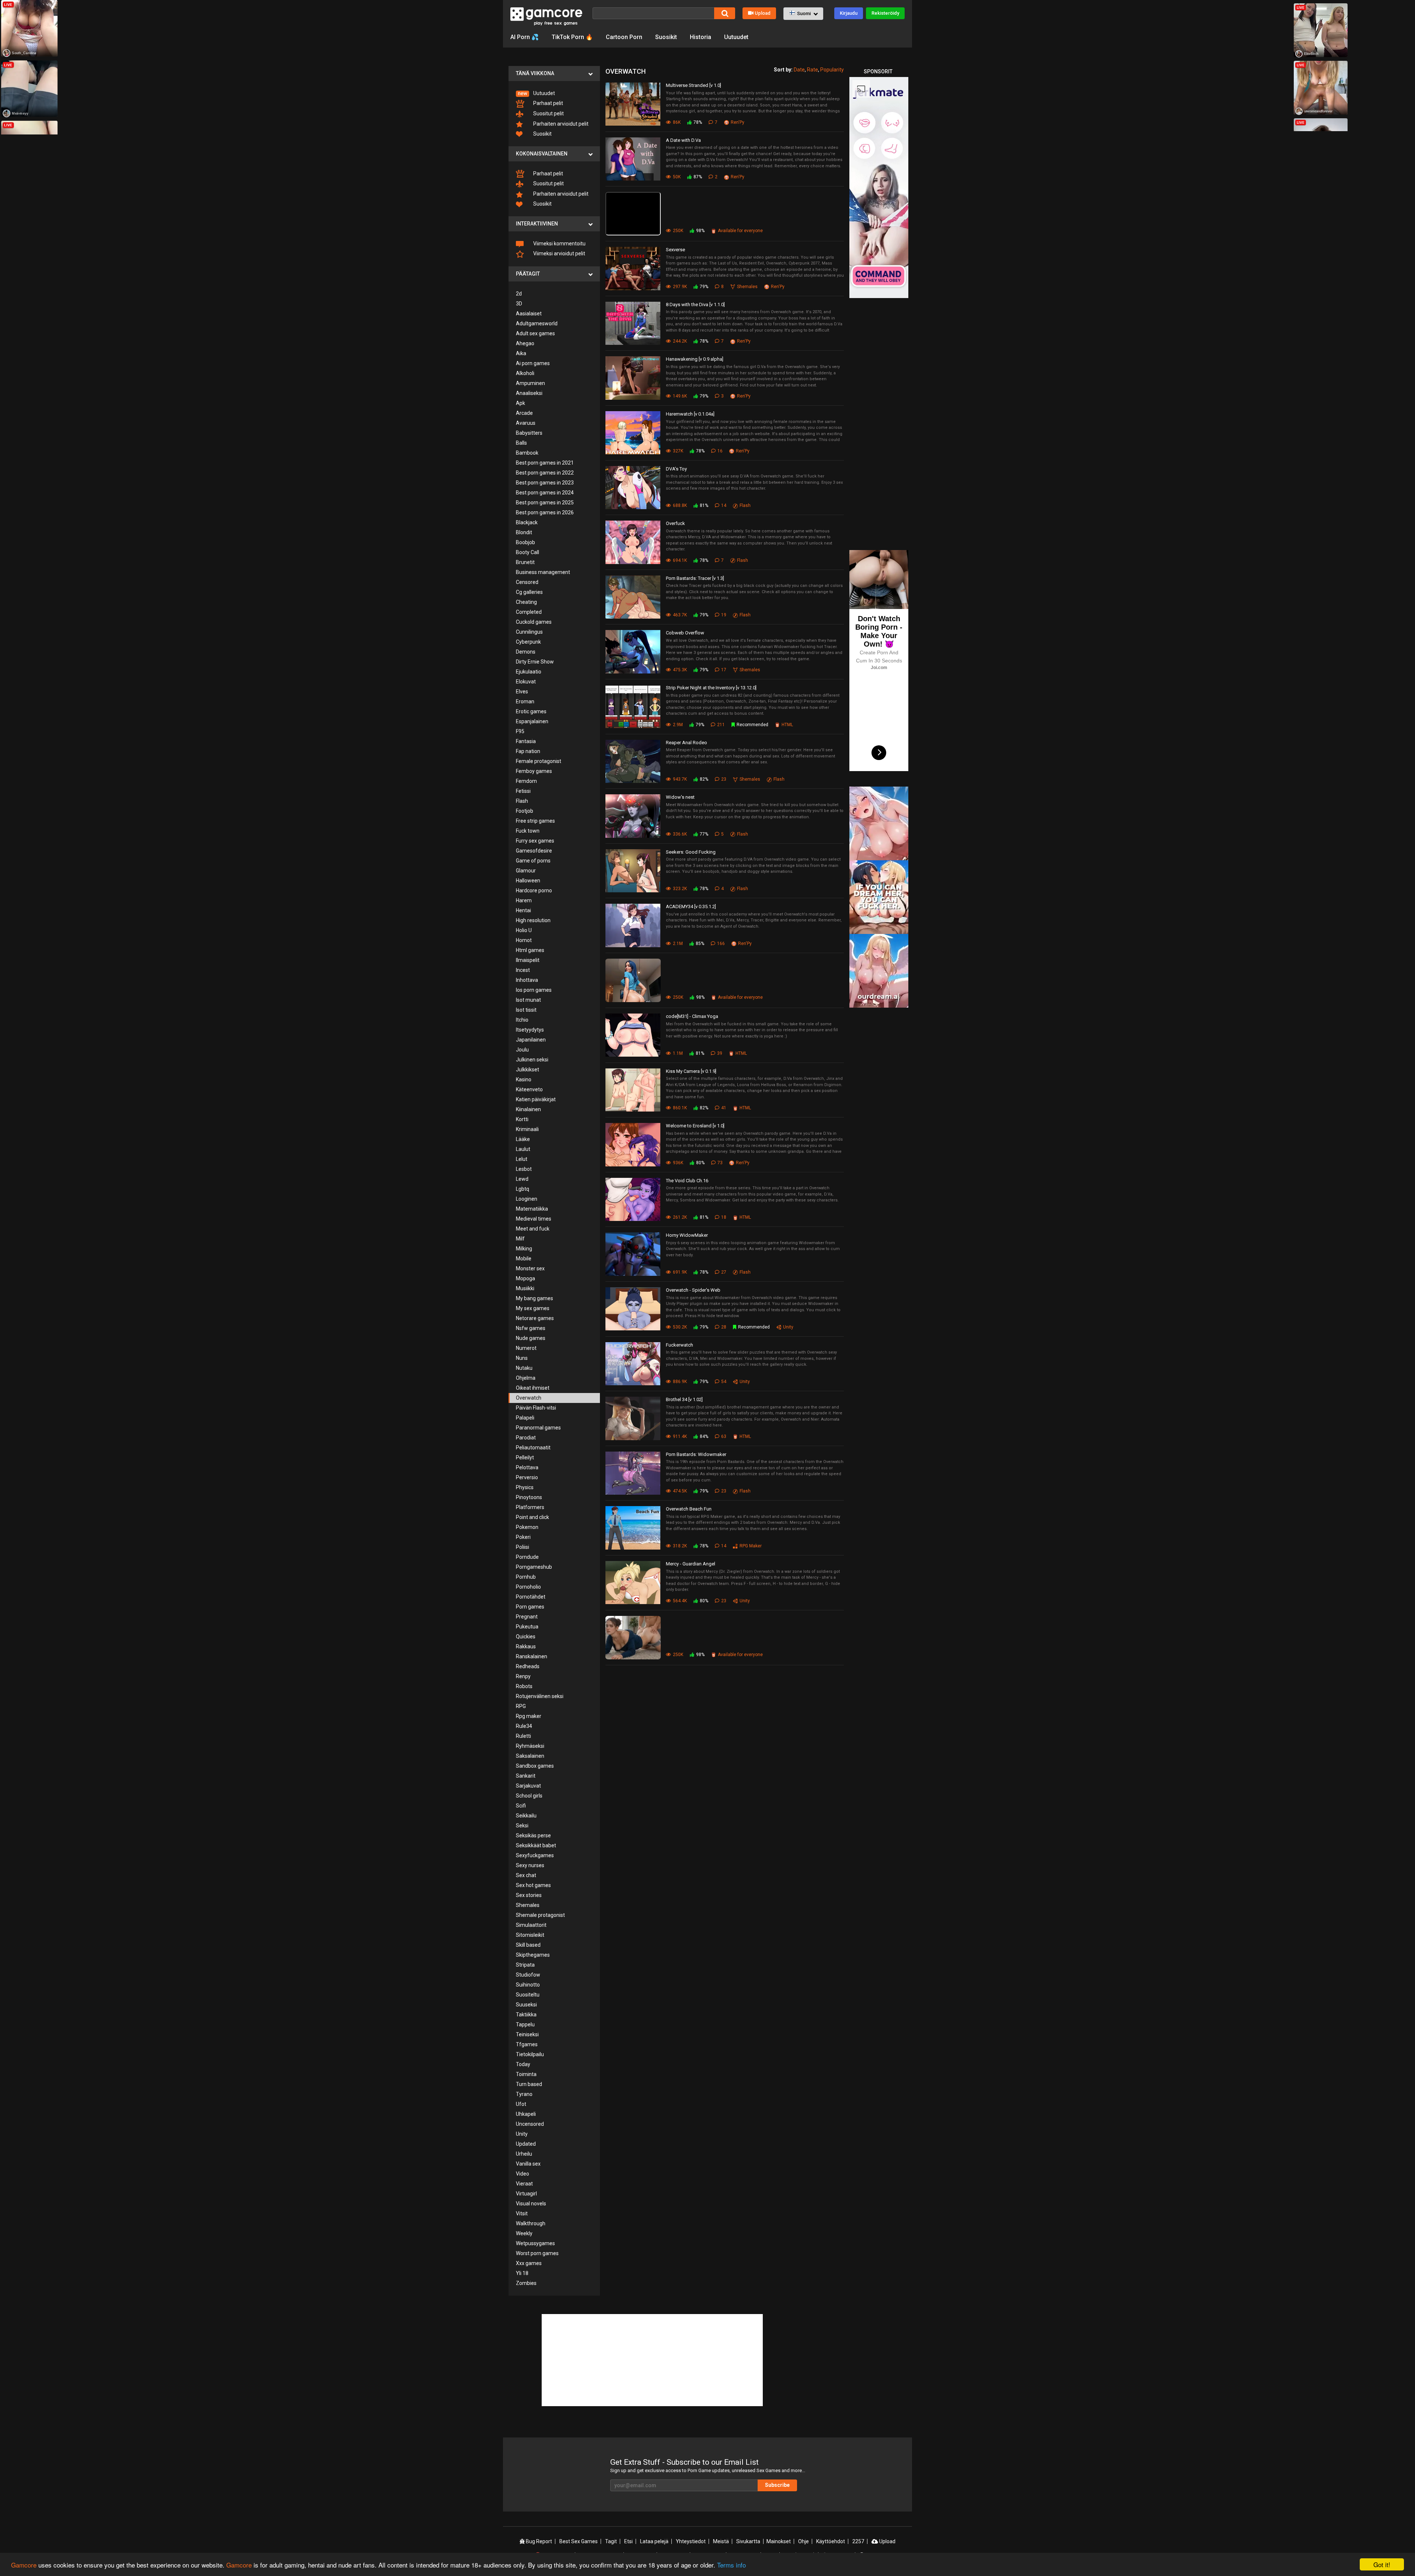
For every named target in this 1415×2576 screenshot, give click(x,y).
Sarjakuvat (528, 1786)
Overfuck (675, 523)
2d (519, 294)
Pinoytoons (529, 1497)
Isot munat (528, 1000)
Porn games (530, 1607)
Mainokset (779, 2541)
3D (519, 304)
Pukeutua (527, 1627)
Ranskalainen (532, 1656)
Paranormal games (538, 1428)
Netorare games (535, 1318)
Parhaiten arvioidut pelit (560, 124)
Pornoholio (528, 1587)
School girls (529, 1796)
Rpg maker (529, 1716)
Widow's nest (680, 797)
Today (523, 2064)
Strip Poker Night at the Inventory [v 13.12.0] (711, 688)
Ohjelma (526, 1378)
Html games (530, 950)
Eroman (525, 701)
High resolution (533, 920)
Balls (521, 443)
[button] (803, 14)
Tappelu (525, 2024)
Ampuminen (530, 383)
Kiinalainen (528, 1109)
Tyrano (524, 2094)
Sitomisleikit (530, 1935)
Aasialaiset (529, 314)
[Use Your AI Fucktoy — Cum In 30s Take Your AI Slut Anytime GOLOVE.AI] (635, 1638)
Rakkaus (526, 1646)
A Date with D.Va (683, 140)
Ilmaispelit (528, 960)
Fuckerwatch (679, 1345)
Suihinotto (528, 1985)
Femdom (526, 781)
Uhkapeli (526, 2114)
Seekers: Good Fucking (691, 852)
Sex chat (526, 1875)
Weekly (524, 2233)
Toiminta (526, 2074)
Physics (525, 1487)
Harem (524, 900)
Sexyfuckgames (535, 1855)
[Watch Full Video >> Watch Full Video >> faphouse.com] (635, 214)
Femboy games (534, 771)
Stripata (525, 1965)
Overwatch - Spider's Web (693, 1290)
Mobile (524, 1259)
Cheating (526, 602)
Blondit (524, 532)
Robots (524, 1686)
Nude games (531, 1338)
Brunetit (525, 562)
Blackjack (527, 522)
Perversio (527, 1477)
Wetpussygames (535, 2243)
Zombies (526, 2283)
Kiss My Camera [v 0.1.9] (691, 1071)
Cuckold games (534, 622)
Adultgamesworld (537, 323)
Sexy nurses (530, 1865)
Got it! (1382, 2564)
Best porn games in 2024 (545, 493)
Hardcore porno (534, 890)
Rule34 (524, 1726)
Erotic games (531, 711)
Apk (520, 403)
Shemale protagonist (540, 1915)
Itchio (522, 1020)
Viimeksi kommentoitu (559, 244)
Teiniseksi (527, 2034)
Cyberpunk (528, 642)
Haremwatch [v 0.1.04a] (690, 414)
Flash (522, 801)
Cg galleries (529, 592)
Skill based (528, 1945)
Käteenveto (529, 1089)
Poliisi (523, 1547)
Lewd (522, 1179)
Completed (529, 612)
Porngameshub (534, 1567)
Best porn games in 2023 (545, 483)
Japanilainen (531, 1040)
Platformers (530, 1507)
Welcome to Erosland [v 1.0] (695, 1126)
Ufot (521, 2104)
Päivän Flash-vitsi (536, 1408)
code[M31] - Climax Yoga (692, 1016)
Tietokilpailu (530, 2054)
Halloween (528, 881)
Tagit (611, 2541)
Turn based (529, 2084)
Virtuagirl (526, 2194)
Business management (543, 572)
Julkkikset (527, 1070)
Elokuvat (526, 682)
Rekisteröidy (885, 13)
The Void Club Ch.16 (687, 1181)
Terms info (731, 2565)
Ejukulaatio (529, 672)
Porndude (527, 1557)
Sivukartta (748, 2541)
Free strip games (535, 821)
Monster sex (530, 1268)
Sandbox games (535, 1766)
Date (799, 70)
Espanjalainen (532, 721)
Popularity (832, 70)
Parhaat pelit (548, 103)
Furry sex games (535, 841)
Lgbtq (523, 1189)
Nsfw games (531, 1328)
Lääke (523, 1139)
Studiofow (528, 1975)
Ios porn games (534, 990)
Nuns (522, 1358)
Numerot (526, 1348)
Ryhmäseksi (530, 1746)
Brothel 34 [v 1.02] (684, 1399)
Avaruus (526, 423)
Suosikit (666, 37)
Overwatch (529, 1398)
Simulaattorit (531, 1925)
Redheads (528, 1666)
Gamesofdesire (534, 851)
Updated (526, 2144)
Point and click (532, 1517)
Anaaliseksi (529, 393)
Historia (700, 37)
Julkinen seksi (532, 1060)
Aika (521, 353)
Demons (526, 652)
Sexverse (675, 250)
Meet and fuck (533, 1229)
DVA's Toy (676, 469)
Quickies (526, 1637)
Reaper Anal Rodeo (686, 743)
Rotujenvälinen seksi (540, 1696)
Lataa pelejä (654, 2541)
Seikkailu (526, 1816)
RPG (521, 1706)
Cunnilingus (529, 632)
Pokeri (523, 1537)
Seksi (522, 1826)
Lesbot (524, 1169)
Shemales (528, 1905)
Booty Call (527, 552)
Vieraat (524, 2184)
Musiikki (525, 1288)
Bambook (527, 453)
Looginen (527, 1199)
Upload (763, 13)
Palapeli (525, 1418)
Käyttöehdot (831, 2541)
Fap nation (528, 751)
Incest (523, 970)
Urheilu (524, 2154)
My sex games (533, 1308)
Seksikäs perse (533, 1835)
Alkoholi (525, 373)
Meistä (721, 2541)
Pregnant (527, 1617)
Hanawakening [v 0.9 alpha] (695, 359)
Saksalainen (530, 1756)
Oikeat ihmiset (533, 1388)
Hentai (523, 910)
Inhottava (527, 980)
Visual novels (531, 2204)
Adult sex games (535, 333)
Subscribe (777, 2485)
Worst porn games (537, 2253)
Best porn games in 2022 (545, 473)
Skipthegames (533, 1955)
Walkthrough (531, 2223)
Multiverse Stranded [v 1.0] (693, 85)
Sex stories (529, 1895)
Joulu (522, 1050)
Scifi (521, 1806)
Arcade (524, 413)
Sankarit (526, 1776)
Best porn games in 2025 (545, 503)
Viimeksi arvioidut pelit (559, 253)
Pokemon (527, 1527)
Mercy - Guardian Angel (691, 1564)
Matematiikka (532, 1209)
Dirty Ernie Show (535, 662)
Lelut (522, 1159)
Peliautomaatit (533, 1448)
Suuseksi (526, 2005)
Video (523, 2174)
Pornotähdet (531, 1597)
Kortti (522, 1119)
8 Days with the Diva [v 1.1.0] (695, 304)
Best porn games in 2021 (545, 463)
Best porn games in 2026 (545, 512)
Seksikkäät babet (536, 1845)
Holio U (524, 930)
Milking (524, 1249)
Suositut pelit (548, 113)
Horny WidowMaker (687, 1235)
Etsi (628, 2541)
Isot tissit (526, 1010)
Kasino (524, 1079)
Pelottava (527, 1467)
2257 (858, 2541)
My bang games (534, 1298)
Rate (813, 70)
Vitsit (522, 2213)
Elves (522, 692)
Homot (524, 940)
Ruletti (523, 1736)
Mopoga (525, 1278)
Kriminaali (527, 1129)
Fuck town (528, 831)
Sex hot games (533, 1885)
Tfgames (527, 2044)
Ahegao (525, 343)
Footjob (525, 811)
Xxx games (529, 2263)
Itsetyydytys (530, 1030)
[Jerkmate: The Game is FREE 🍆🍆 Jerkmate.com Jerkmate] (635, 980)
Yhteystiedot (691, 2541)
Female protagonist (539, 761)
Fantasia (526, 741)
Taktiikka (526, 2015)
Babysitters (529, 433)
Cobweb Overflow (685, 633)
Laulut (523, 1149)
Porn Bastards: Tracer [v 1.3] (695, 578)
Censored (527, 582)
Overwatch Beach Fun (689, 1509)
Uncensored (530, 2124)
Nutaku (524, 1368)
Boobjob (525, 542)
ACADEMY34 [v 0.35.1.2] (691, 906)
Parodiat (526, 1438)
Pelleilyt (525, 1457)
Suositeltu (528, 1995)
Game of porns (533, 861)
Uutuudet (736, 37)
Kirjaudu (849, 13)
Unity (522, 2134)
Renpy (523, 1676)
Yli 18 (522, 2273)
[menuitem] (554, 93)
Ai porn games (533, 363)
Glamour (526, 871)
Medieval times (534, 1219)
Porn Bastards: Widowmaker (696, 1454)
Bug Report (538, 2541)
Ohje (803, 2541)
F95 (520, 731)
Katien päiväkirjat (536, 1099)
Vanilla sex (528, 2164)
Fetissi (523, 791)
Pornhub (526, 1577)
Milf (520, 1239)
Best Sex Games (579, 2541)
